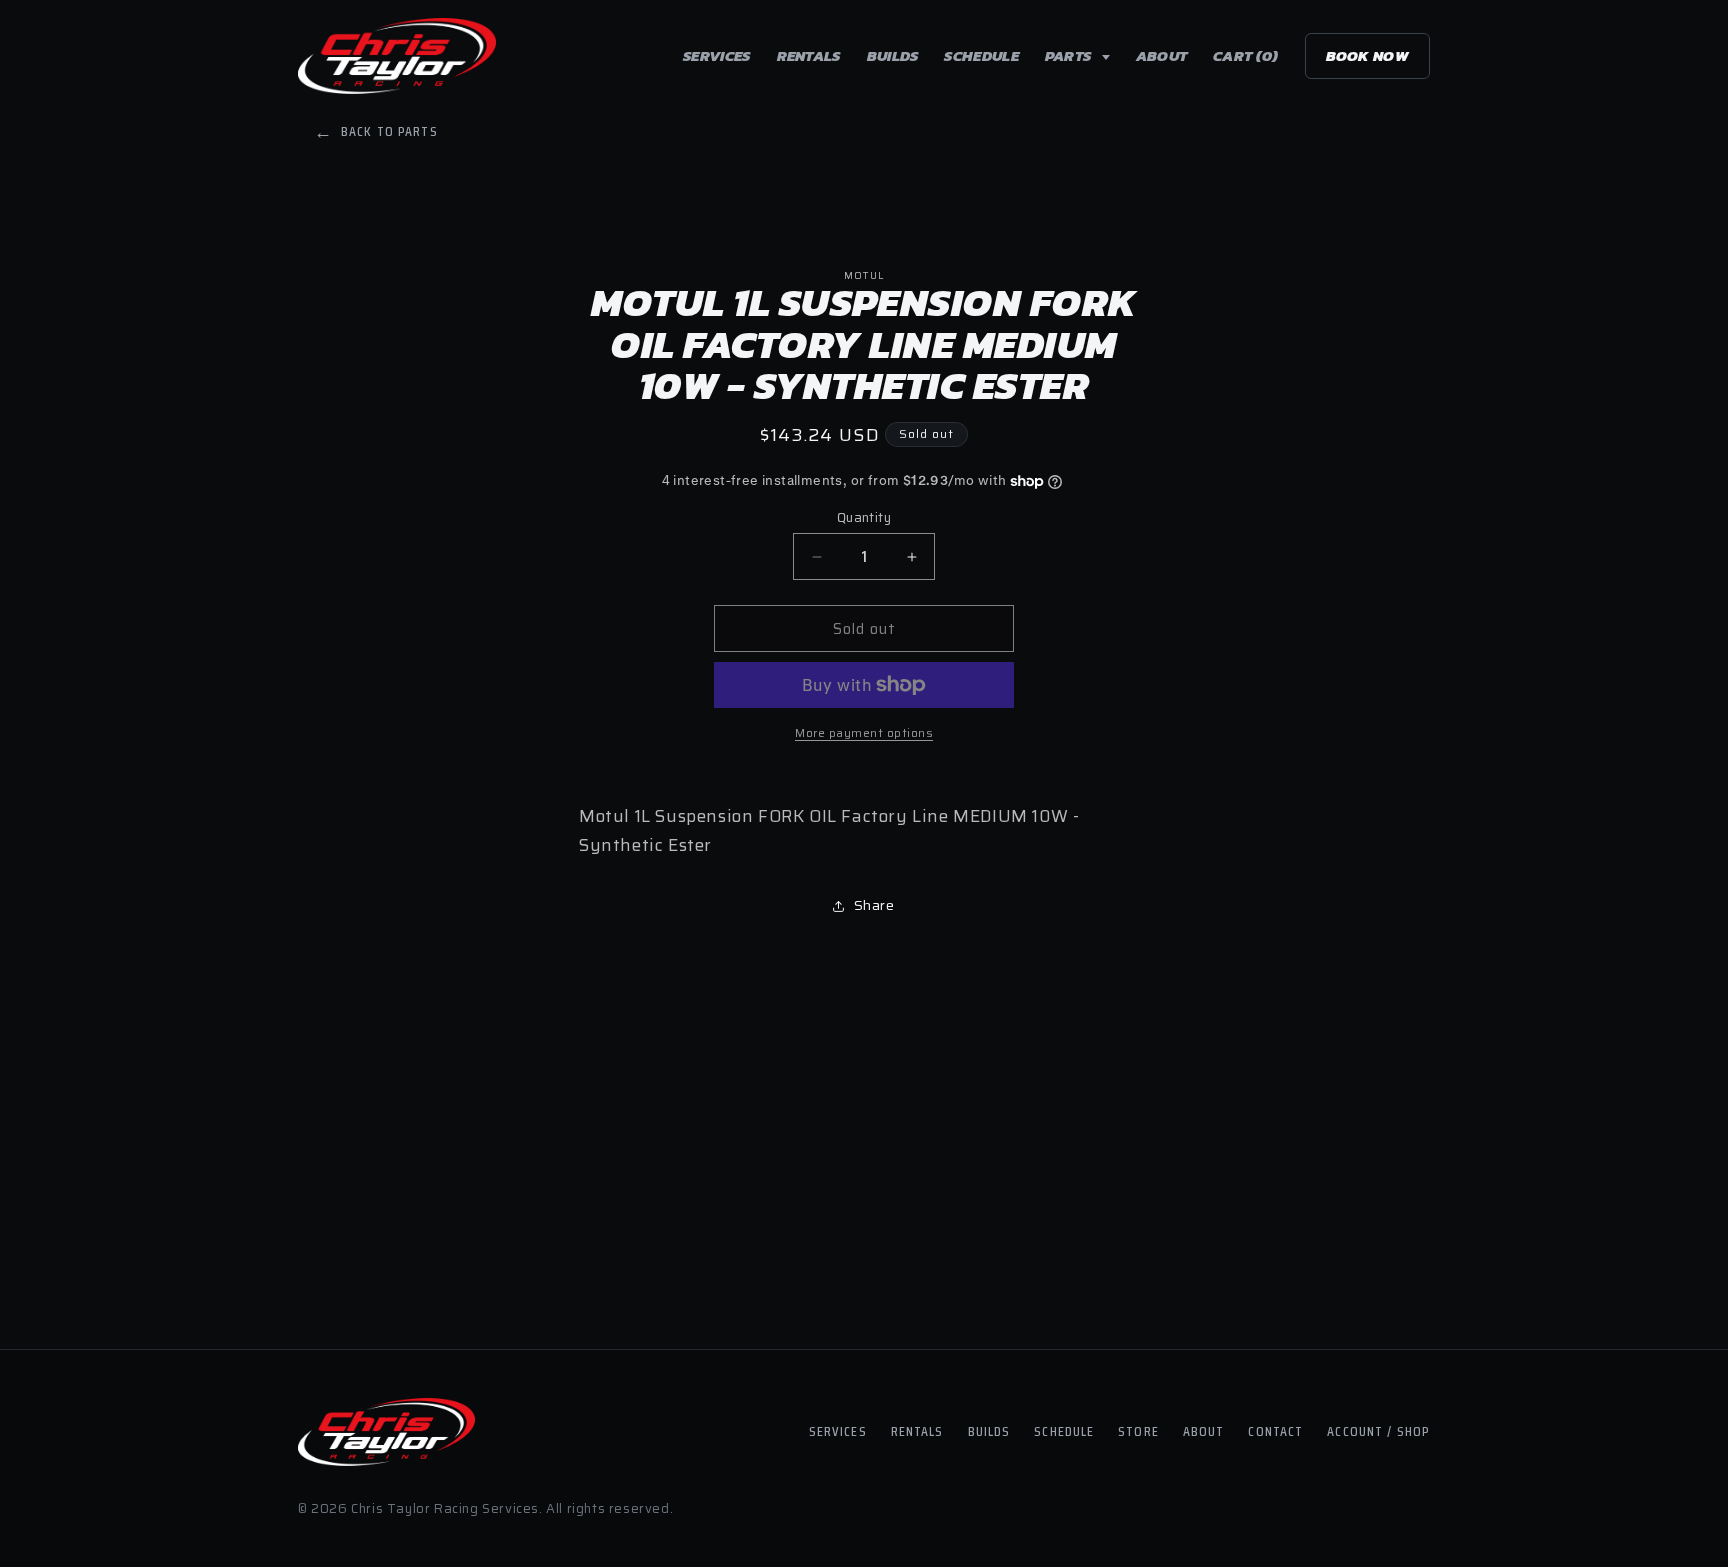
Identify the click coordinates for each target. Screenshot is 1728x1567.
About (1162, 55)
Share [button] (874, 905)
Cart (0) (1245, 55)
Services (716, 55)
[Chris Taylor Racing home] (397, 56)
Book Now (1367, 55)
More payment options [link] (864, 733)
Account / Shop (1378, 1431)
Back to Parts (376, 131)
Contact (1275, 1431)
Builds (893, 55)
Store (1138, 1431)
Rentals (809, 55)
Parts (1070, 55)
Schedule (981, 55)
